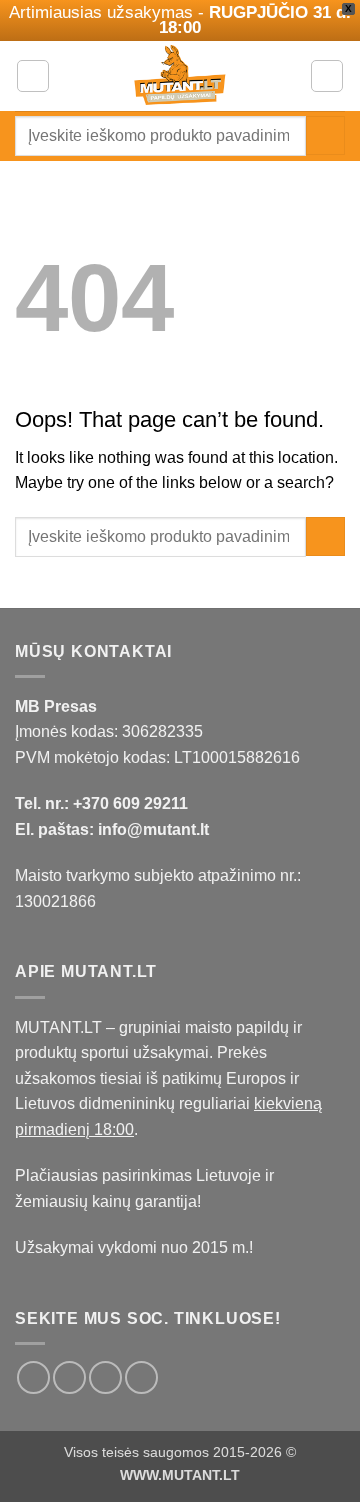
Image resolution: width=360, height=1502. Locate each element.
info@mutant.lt (153, 829)
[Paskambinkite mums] (141, 1377)
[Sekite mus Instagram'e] (69, 1377)
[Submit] (325, 135)
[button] (33, 76)
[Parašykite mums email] (105, 1377)
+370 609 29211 (130, 803)
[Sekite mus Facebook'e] (33, 1377)
